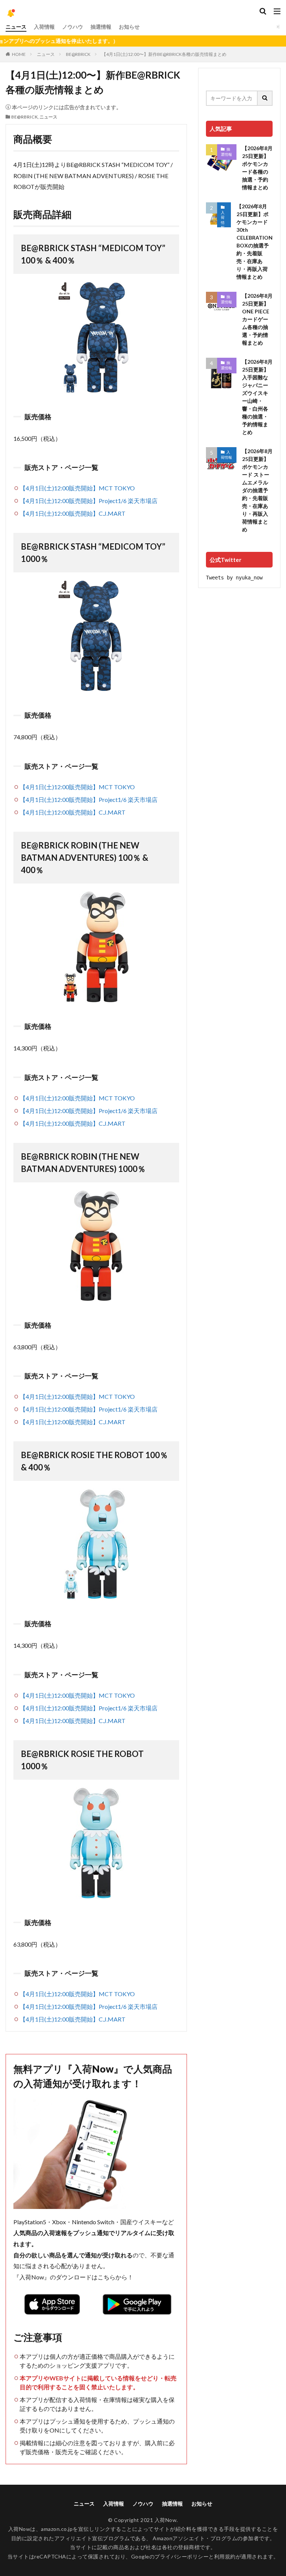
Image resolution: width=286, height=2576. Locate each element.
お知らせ (129, 27)
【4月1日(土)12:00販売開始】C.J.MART (73, 513)
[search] (265, 98)
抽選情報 (101, 27)
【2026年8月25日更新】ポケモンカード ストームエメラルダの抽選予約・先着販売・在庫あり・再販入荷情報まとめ (257, 490)
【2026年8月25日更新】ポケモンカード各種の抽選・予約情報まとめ (257, 168)
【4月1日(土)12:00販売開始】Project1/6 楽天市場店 (89, 501)
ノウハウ (73, 27)
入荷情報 (44, 27)
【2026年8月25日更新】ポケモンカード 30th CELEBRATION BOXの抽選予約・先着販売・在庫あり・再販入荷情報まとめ (255, 241)
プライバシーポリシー (182, 2556)
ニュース (16, 27)
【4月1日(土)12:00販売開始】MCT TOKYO (77, 488)
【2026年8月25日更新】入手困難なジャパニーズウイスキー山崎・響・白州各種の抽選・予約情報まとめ (257, 397)
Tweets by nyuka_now (234, 578)
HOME (19, 54)
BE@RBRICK (78, 54)
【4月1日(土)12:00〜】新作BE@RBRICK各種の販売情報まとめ (164, 54)
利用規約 (225, 2556)
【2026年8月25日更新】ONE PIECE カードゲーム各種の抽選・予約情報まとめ (257, 319)
